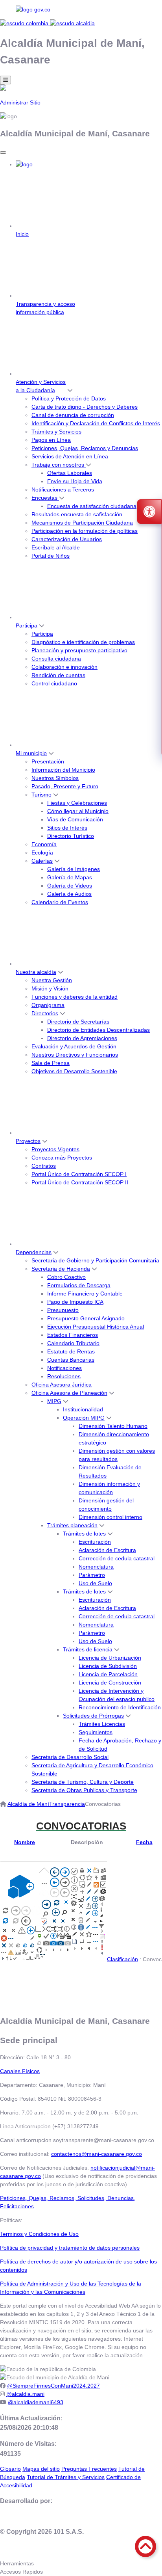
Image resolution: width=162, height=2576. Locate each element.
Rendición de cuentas (58, 675)
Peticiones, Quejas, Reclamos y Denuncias (85, 448)
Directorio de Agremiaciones (82, 1038)
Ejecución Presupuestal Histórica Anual (96, 1327)
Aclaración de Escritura (107, 1550)
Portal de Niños (51, 556)
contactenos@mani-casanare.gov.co (97, 2154)
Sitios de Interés (67, 828)
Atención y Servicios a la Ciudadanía (41, 386)
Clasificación (122, 1959)
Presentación (48, 761)
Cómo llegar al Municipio (78, 811)
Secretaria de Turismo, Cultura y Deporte (83, 1782)
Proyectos (28, 1141)
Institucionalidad (83, 1409)
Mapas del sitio (41, 2469)
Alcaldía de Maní (28, 1804)
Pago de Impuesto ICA (75, 1302)
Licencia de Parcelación (108, 1674)
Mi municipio (31, 753)
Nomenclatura (96, 1567)
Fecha (144, 1842)
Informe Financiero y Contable (85, 1294)
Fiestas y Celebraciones (77, 803)
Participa (27, 625)
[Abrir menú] (25, 1850)
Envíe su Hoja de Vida (75, 481)
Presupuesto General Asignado (86, 1318)
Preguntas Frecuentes (89, 2469)
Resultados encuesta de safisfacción (77, 514)
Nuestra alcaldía (36, 972)
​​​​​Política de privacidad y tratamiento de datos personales (70, 2248)
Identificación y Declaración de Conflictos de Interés (96, 423)
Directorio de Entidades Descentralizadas (98, 1030)
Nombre (25, 1842)
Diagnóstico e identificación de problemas (83, 642)
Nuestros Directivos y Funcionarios (75, 1055)
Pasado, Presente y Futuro (65, 786)
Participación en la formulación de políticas (85, 531)
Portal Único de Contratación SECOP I (79, 1174)
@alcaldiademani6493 (36, 2402)
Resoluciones (64, 1376)
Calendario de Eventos (60, 902)
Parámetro (92, 1575)
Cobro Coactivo (66, 1277)
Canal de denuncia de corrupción (73, 415)
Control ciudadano (54, 683)
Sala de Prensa (51, 1063)
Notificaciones (64, 1368)
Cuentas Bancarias (71, 1360)
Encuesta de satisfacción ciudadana (92, 506)
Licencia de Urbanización (110, 1658)
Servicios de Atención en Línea (70, 456)
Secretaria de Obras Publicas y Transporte (84, 1790)
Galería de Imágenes (74, 869)
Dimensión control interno (110, 1517)
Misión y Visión (50, 988)
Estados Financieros (73, 1335)
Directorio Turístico (71, 836)
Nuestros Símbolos (55, 778)
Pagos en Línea (51, 440)
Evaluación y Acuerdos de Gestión (74, 1046)
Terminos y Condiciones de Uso (39, 2234)
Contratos (44, 1166)
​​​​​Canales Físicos (20, 2071)
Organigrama (48, 1005)
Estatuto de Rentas (71, 1351)
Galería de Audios (69, 894)
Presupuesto (63, 1310)
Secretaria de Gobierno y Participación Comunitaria (95, 1260)
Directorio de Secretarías (78, 1022)
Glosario (10, 2469)
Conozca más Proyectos (62, 1158)
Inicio (22, 234)
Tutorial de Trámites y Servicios (66, 2477)
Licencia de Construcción (110, 1683)
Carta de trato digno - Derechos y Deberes (85, 407)
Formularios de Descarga (79, 1285)
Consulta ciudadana (56, 659)
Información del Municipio (63, 770)
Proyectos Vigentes (55, 1149)
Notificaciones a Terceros (63, 490)
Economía (44, 844)
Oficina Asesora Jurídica (62, 1385)
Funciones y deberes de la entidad (75, 997)
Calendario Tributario (73, 1343)
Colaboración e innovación (64, 667)
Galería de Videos (70, 886)
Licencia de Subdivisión (108, 1666)
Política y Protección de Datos (69, 398)
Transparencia (67, 1804)
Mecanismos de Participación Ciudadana (82, 523)
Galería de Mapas (70, 877)
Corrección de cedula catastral (117, 1558)
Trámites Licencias (102, 1724)
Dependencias (34, 1252)
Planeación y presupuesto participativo (79, 650)
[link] (81, 10)
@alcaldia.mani (25, 2394)
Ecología (42, 852)
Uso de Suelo (95, 1583)
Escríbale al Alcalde (56, 547)
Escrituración (95, 1542)
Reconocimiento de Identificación (120, 1707)
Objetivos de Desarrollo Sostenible (74, 1071)
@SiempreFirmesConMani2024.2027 (53, 2386)
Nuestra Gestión (52, 980)
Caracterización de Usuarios (67, 539)
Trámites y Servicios (56, 432)
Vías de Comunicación (75, 819)
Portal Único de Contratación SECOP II (80, 1182)
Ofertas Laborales (70, 473)
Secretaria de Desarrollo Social (70, 1757)
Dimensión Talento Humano (113, 1426)
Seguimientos (96, 1732)
